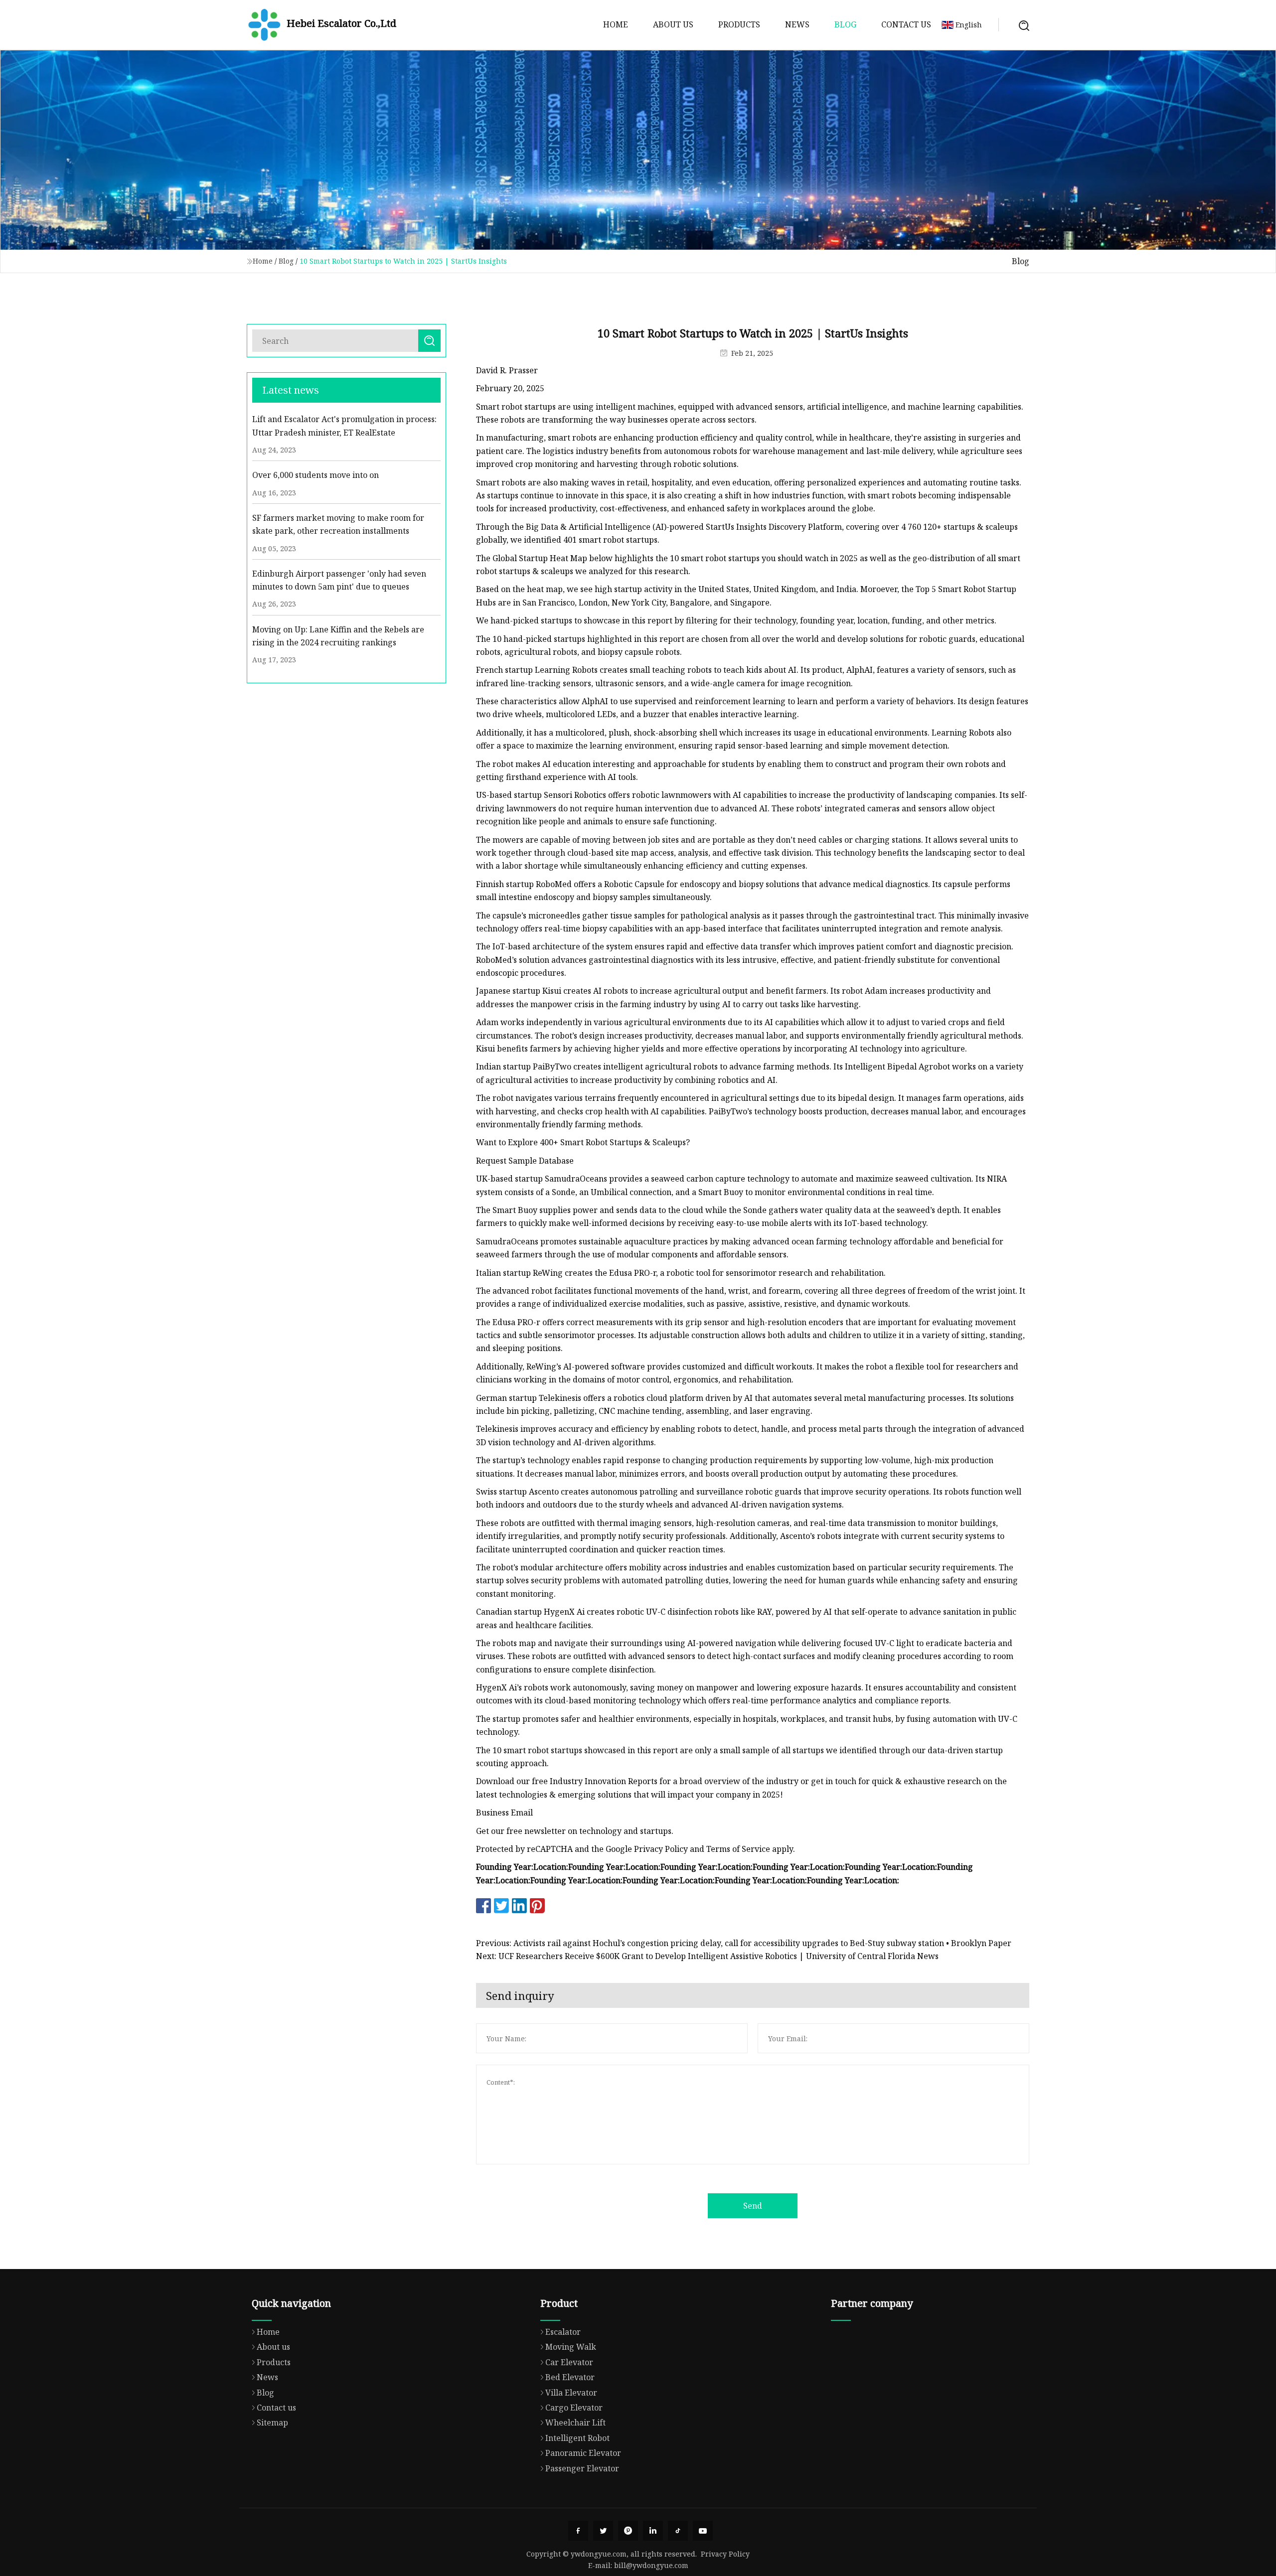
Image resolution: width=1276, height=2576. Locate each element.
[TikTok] (678, 2531)
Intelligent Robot (577, 2438)
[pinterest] (628, 2531)
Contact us (906, 24)
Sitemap (272, 2423)
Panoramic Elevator (583, 2453)
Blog (845, 24)
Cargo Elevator (574, 2408)
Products (739, 24)
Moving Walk (571, 2347)
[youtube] (703, 2531)
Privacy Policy (725, 2554)
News (797, 24)
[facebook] (578, 2531)
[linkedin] (653, 2531)
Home (616, 24)
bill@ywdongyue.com (651, 2565)
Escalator (563, 2332)
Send (753, 2206)
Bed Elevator (570, 2377)
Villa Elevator (571, 2393)
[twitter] (603, 2531)
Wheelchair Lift (575, 2423)
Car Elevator (569, 2362)
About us (673, 24)
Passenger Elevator (582, 2468)
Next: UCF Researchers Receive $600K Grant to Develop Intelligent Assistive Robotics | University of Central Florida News (707, 1956)
